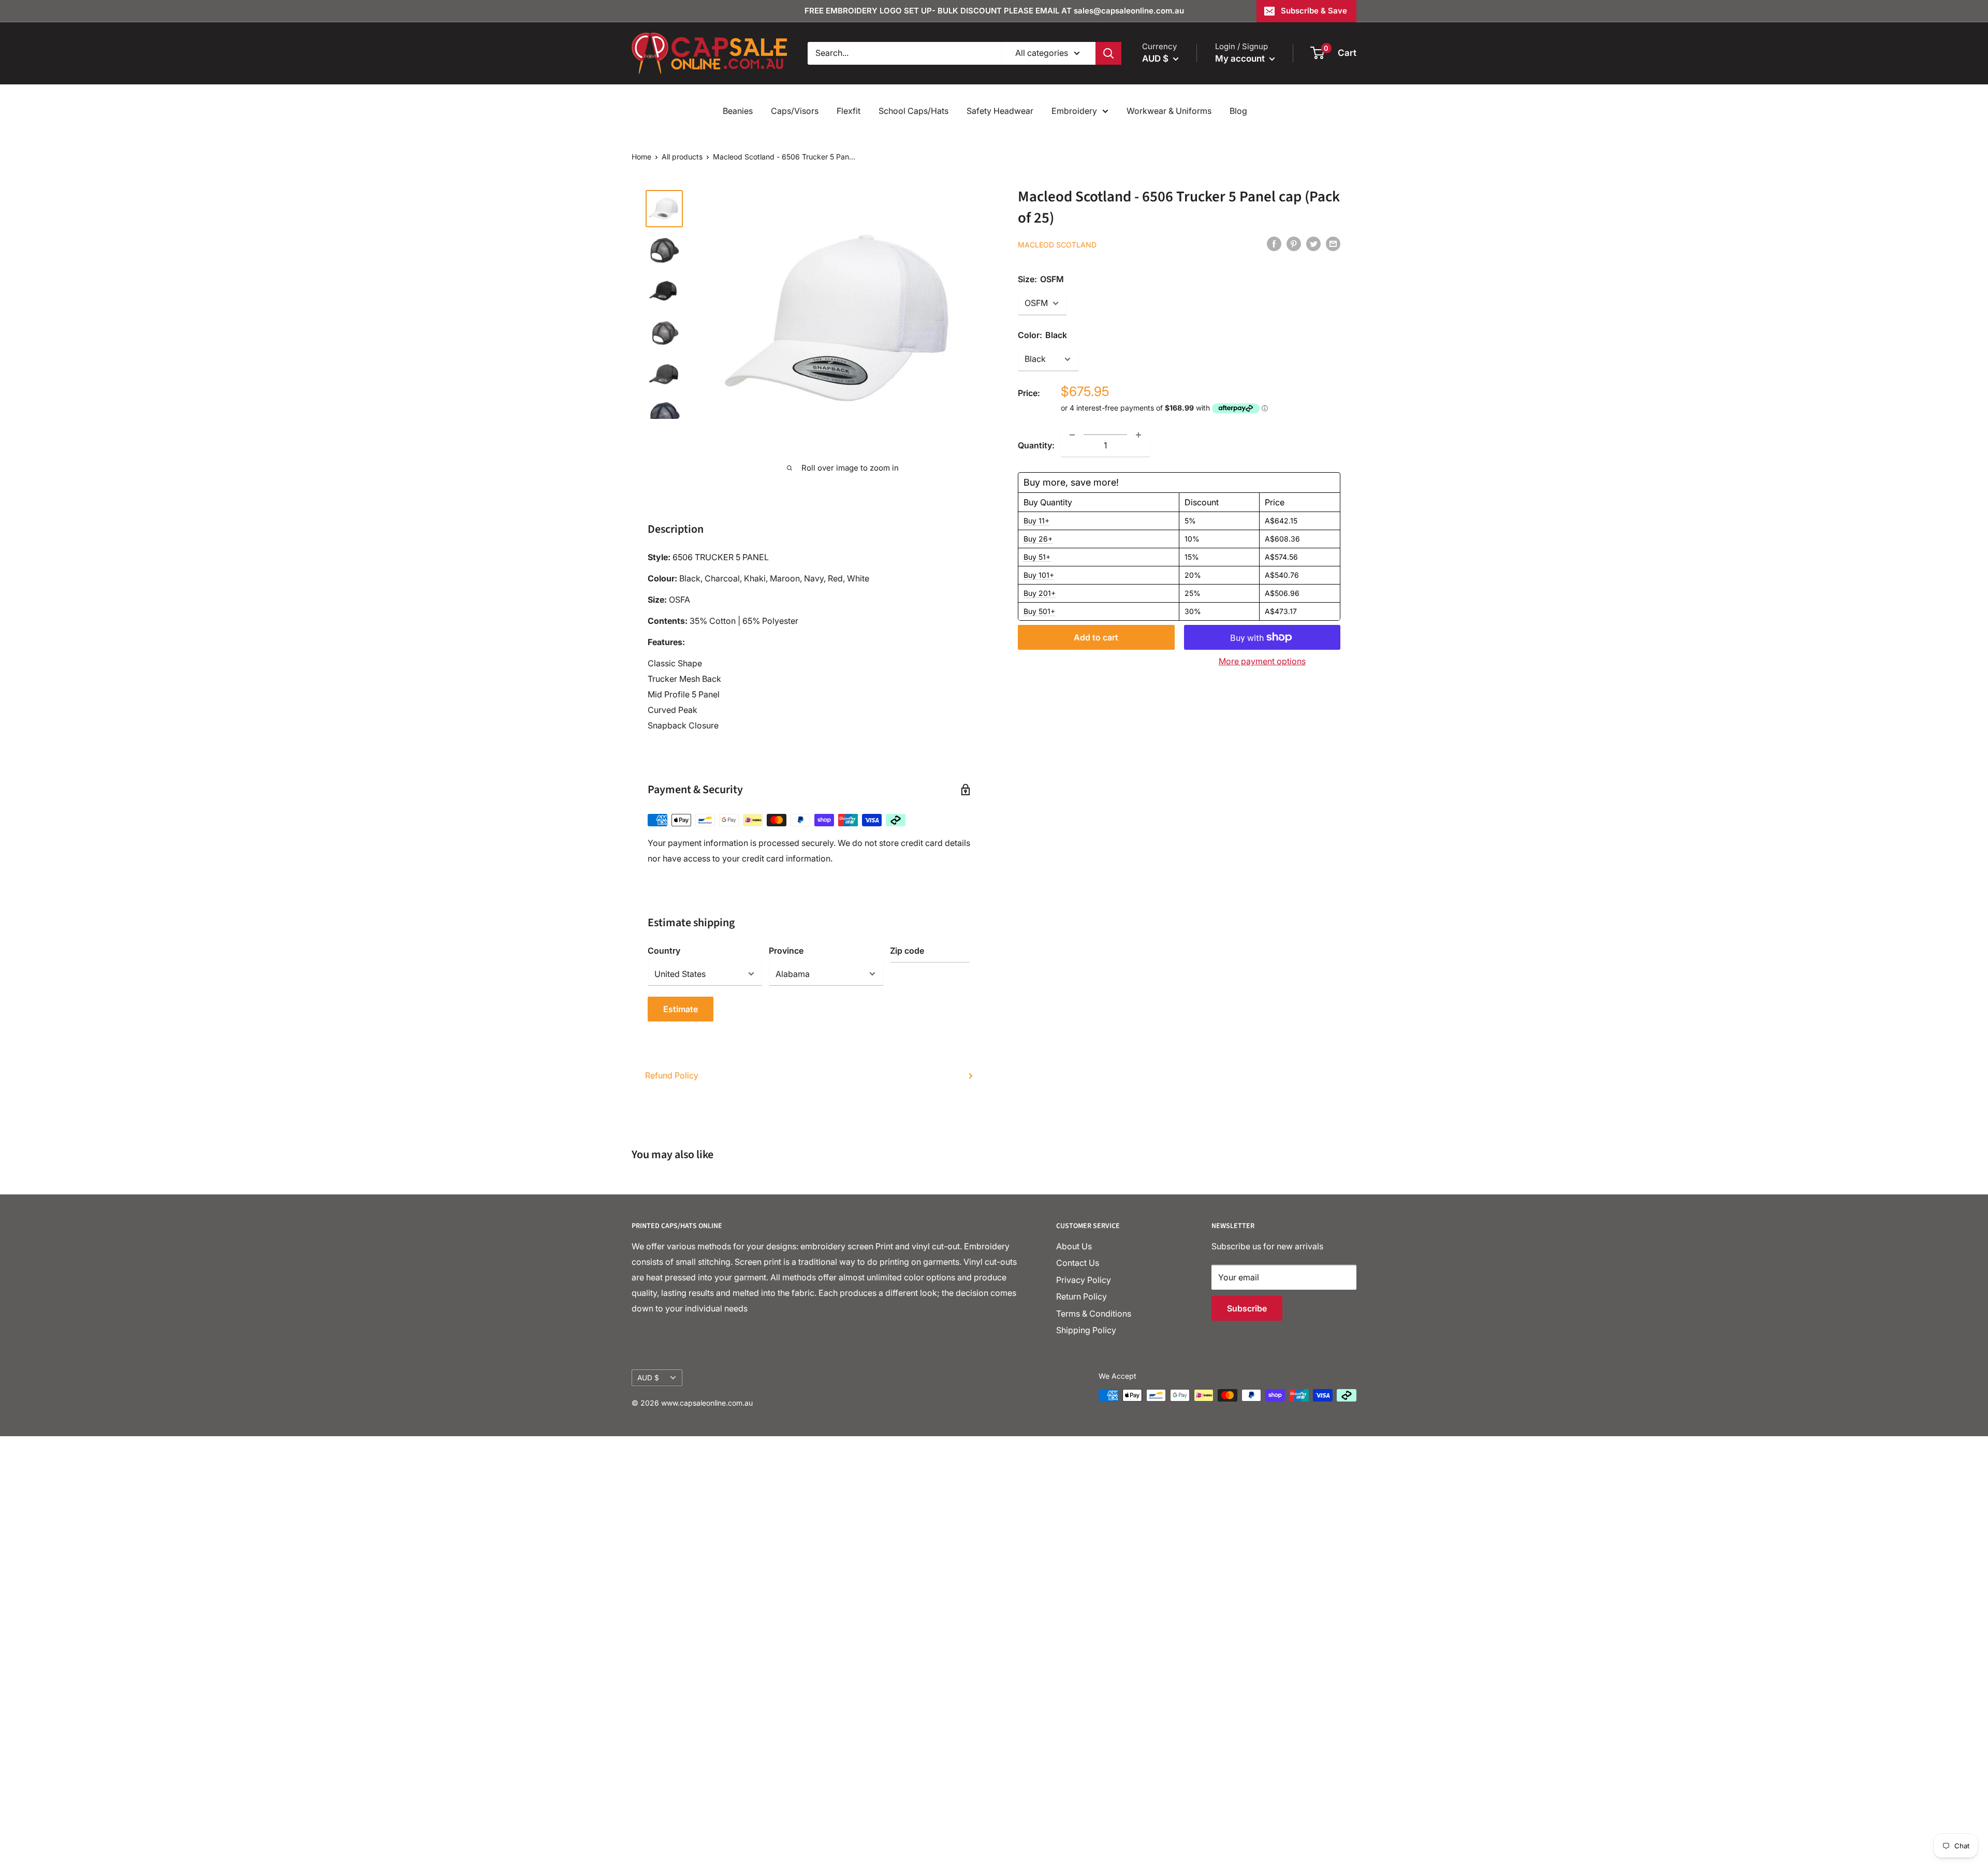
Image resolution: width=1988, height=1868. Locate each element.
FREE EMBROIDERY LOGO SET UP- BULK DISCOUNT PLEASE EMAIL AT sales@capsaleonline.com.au (994, 11)
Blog (1238, 111)
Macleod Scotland (1057, 245)
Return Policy (1081, 1296)
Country (664, 951)
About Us (1074, 1246)
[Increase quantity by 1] (1138, 435)
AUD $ (648, 1378)
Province (786, 951)
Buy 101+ (1039, 575)
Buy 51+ (1037, 557)
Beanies (738, 111)
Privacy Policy (1084, 1280)
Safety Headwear (1000, 111)
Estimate (681, 1009)
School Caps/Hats (913, 111)
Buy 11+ (1036, 521)
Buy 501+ (1039, 611)
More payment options (1262, 661)
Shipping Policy (1086, 1330)
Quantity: (1036, 445)
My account (1241, 59)
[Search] (1108, 53)
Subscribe (1247, 1308)
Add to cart (1096, 637)
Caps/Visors (795, 111)
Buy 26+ (1038, 539)
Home (641, 157)
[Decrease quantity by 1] (1072, 435)
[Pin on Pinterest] (1294, 244)
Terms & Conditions (1094, 1314)
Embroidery (1074, 111)
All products (682, 157)
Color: (1042, 335)
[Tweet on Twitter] (1313, 244)
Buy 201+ (1040, 593)
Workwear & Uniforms (1169, 111)
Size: (1041, 279)
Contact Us (1078, 1263)
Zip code (907, 951)
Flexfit (849, 111)
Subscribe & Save (1314, 11)
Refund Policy (672, 1075)
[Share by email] (1333, 244)
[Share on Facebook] (1274, 244)
